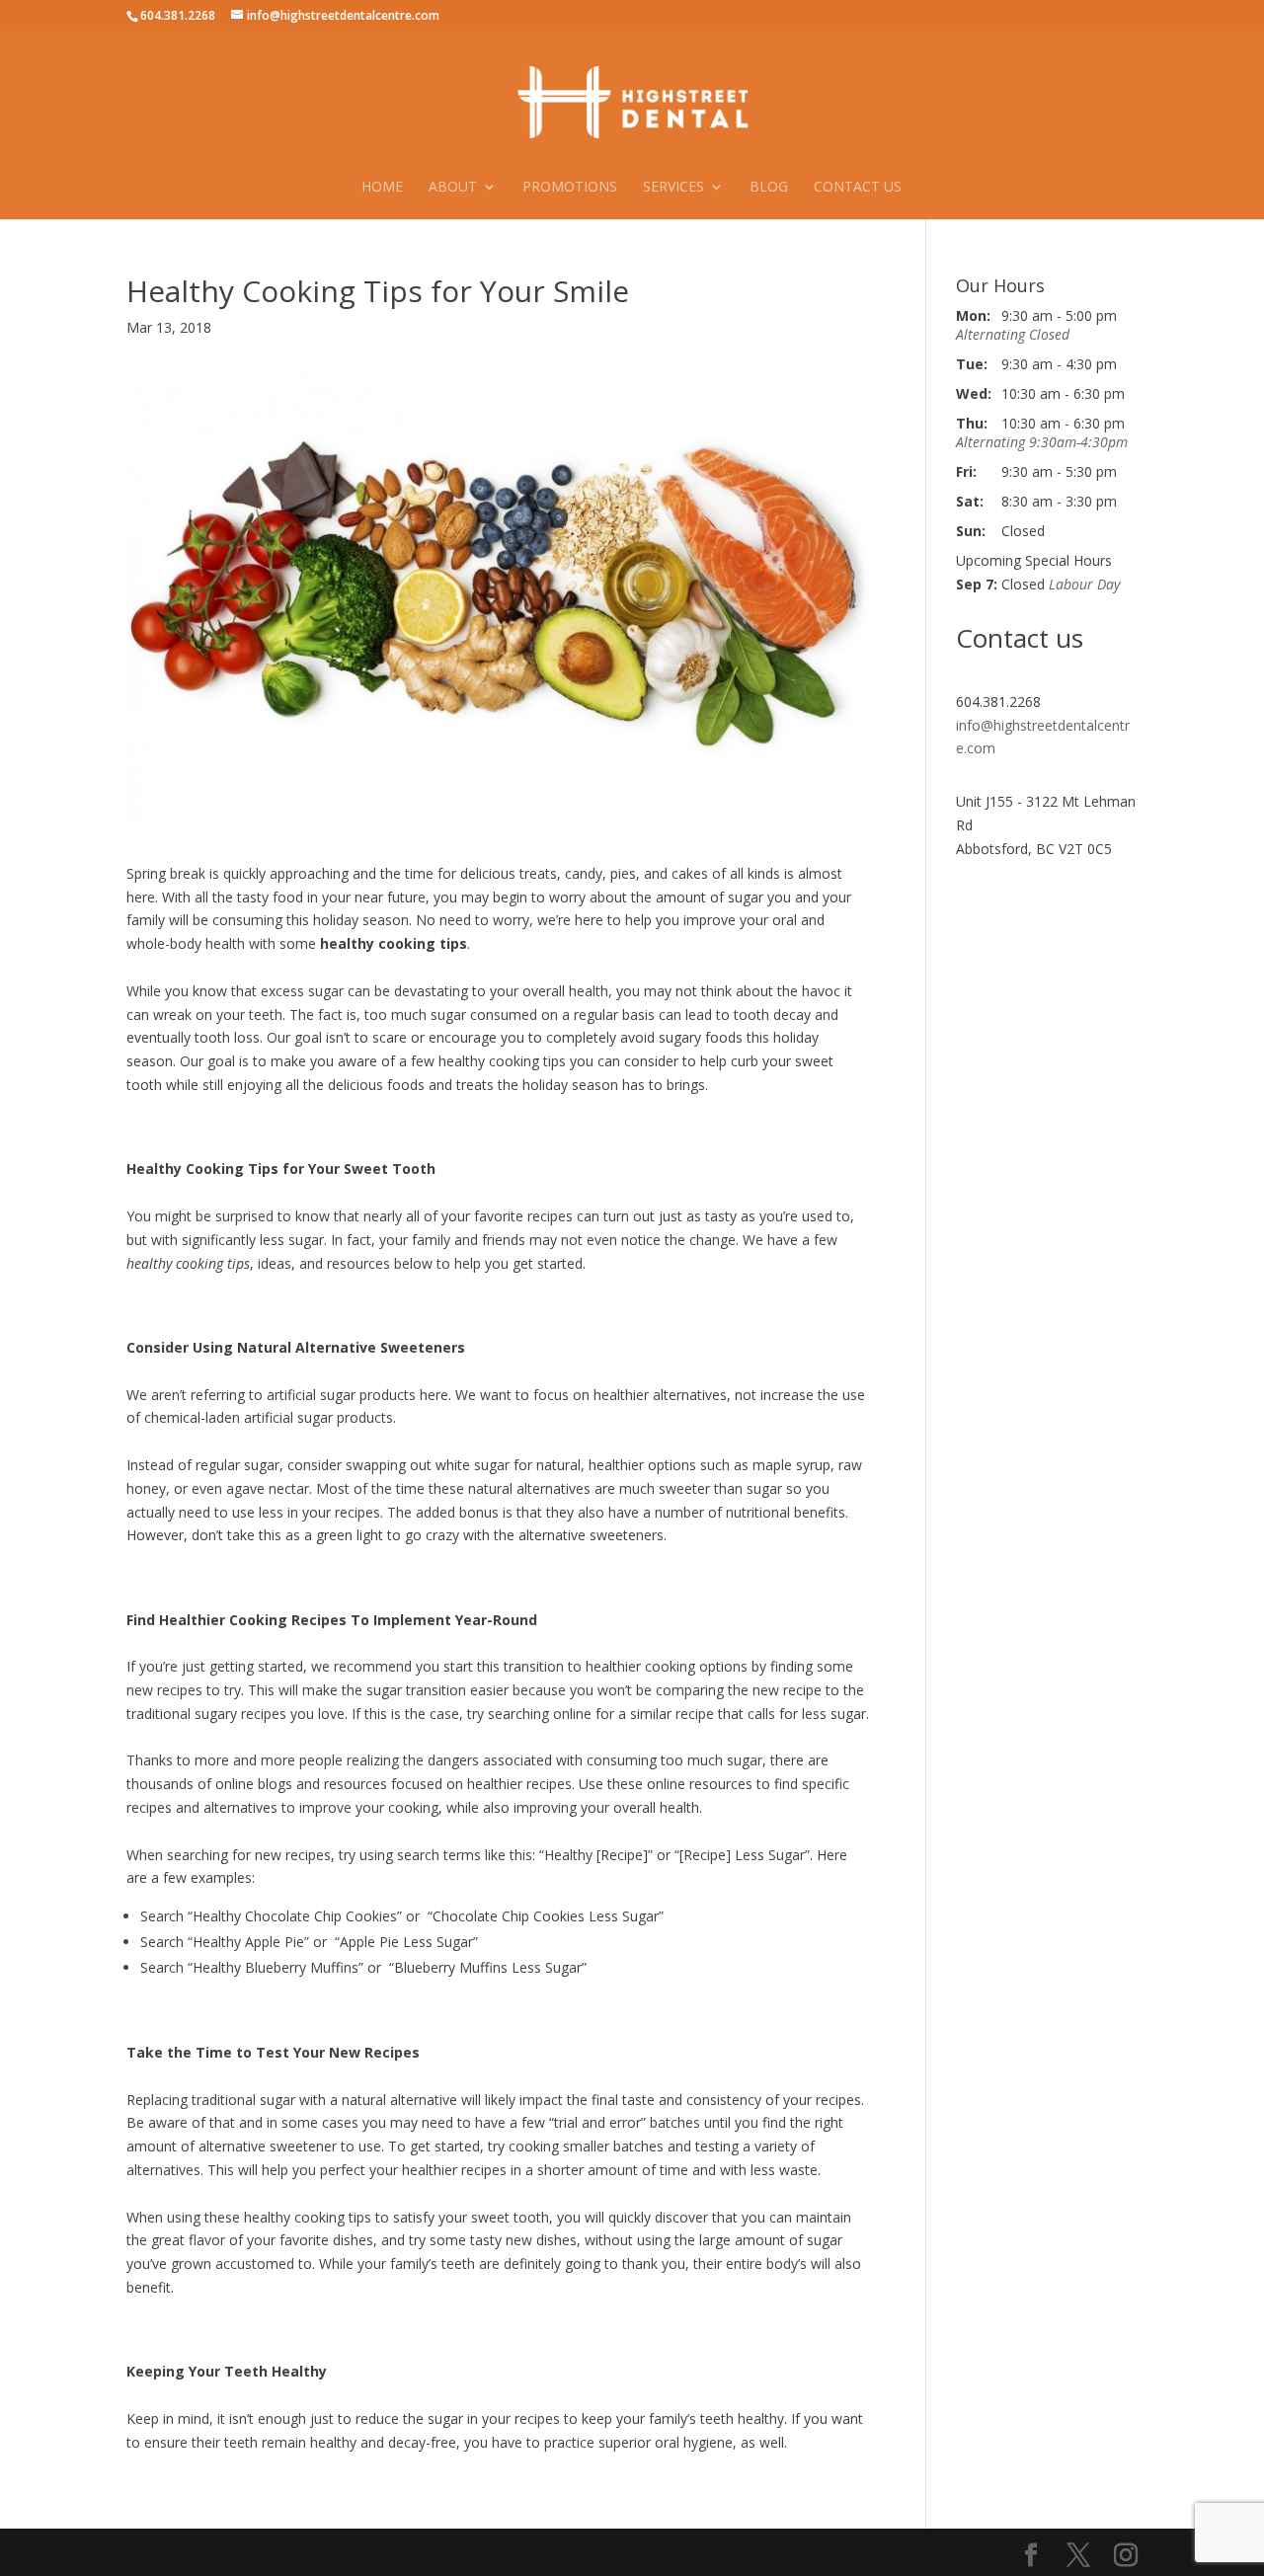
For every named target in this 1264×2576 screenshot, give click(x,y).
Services (673, 188)
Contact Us (858, 188)
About (453, 188)
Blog (769, 188)
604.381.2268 (178, 15)
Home (382, 188)
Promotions (570, 188)
